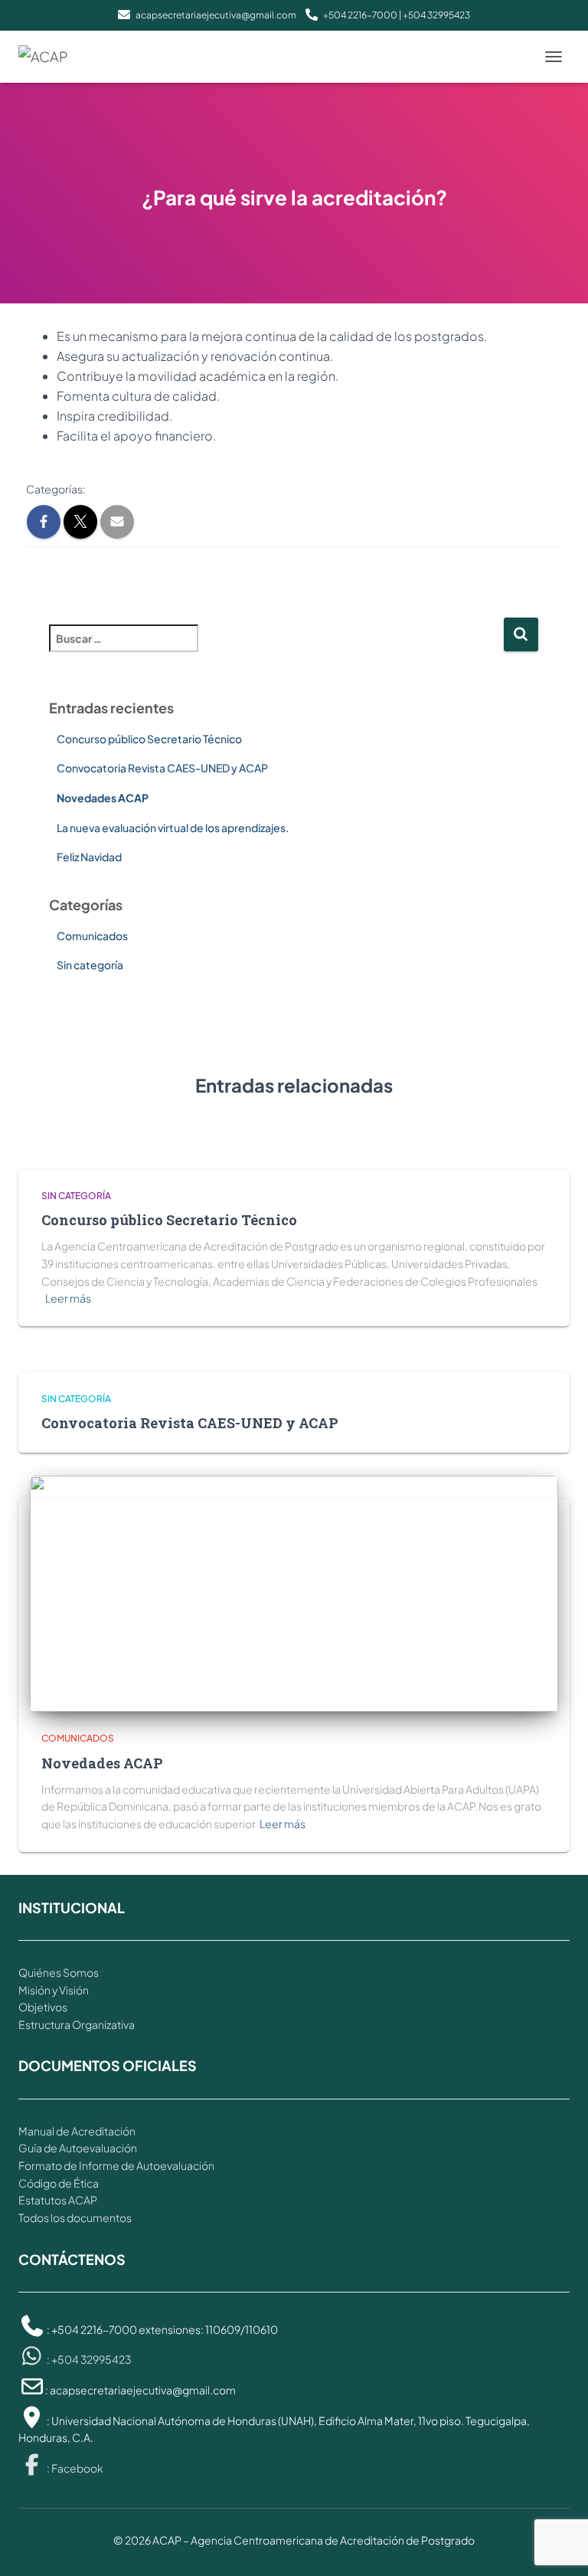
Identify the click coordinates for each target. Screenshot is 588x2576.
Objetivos (43, 2007)
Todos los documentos (75, 2217)
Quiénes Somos (59, 1972)
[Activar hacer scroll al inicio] (558, 2545)
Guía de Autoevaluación (78, 2148)
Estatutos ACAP (58, 2200)
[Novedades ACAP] (294, 1592)
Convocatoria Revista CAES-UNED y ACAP (162, 768)
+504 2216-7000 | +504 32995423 (397, 15)
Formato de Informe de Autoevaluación (116, 2165)
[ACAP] (49, 57)
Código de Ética (59, 2183)
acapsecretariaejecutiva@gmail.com (216, 15)
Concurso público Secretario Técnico (149, 739)
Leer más (68, 1298)
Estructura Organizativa (77, 2024)
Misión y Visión (54, 1990)
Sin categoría (90, 965)
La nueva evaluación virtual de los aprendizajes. (173, 828)
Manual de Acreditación (77, 2131)
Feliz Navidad (89, 857)
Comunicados (92, 936)
